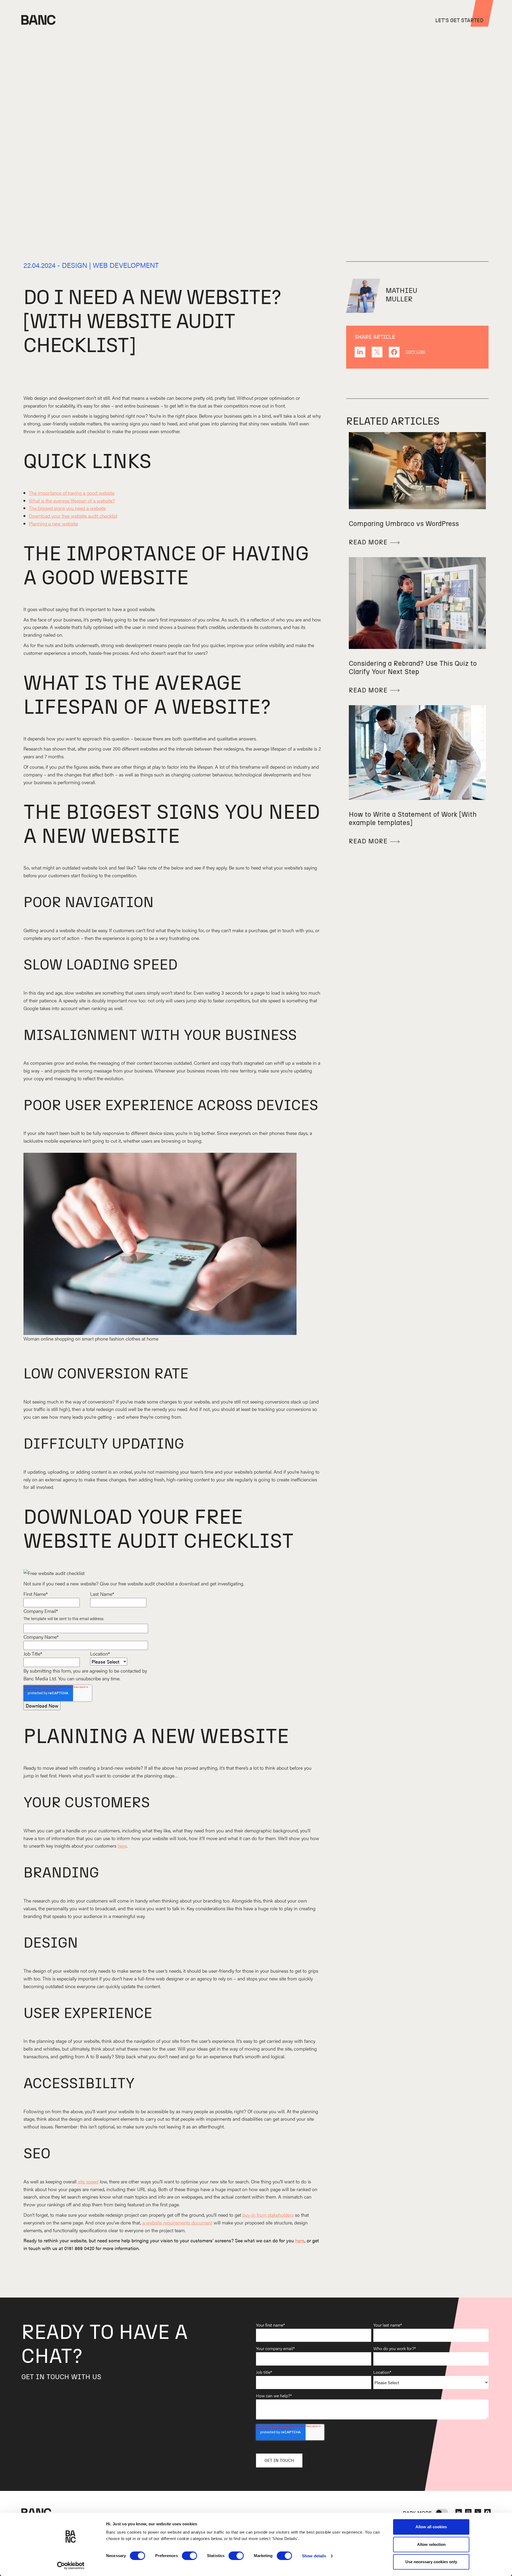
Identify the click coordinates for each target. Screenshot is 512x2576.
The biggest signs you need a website (67, 508)
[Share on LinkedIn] (360, 352)
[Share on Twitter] (377, 352)
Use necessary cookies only (431, 2562)
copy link (416, 352)
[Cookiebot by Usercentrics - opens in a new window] (71, 2566)
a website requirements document (177, 2222)
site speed (88, 2181)
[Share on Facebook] (394, 352)
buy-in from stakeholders (268, 2215)
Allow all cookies (431, 2527)
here (122, 1846)
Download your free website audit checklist (73, 516)
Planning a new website (53, 523)
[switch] (189, 2556)
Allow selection (431, 2544)
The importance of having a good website (72, 493)
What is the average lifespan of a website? (72, 501)
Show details (314, 2556)
